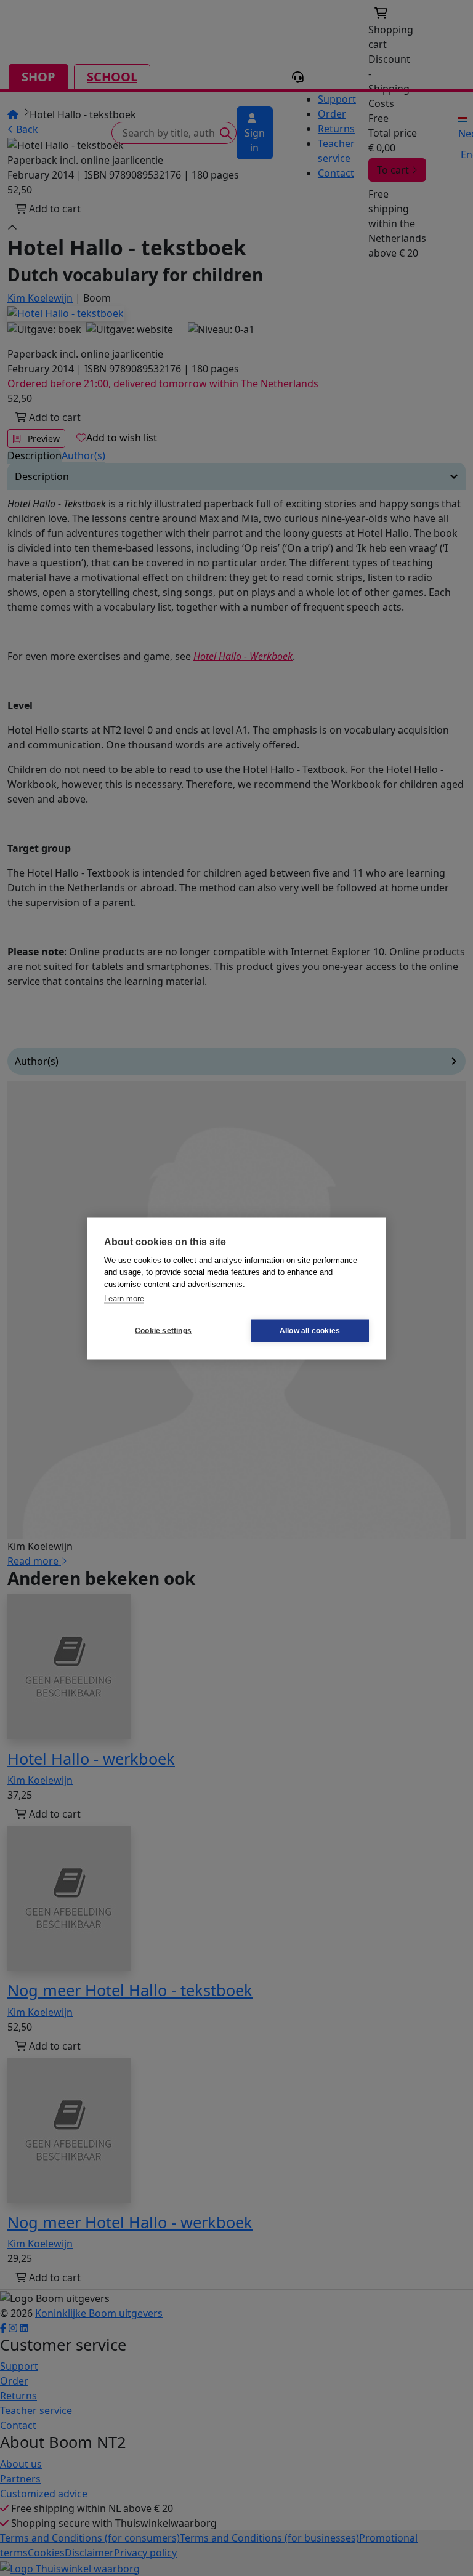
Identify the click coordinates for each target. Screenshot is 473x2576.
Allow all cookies (310, 1331)
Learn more (124, 1298)
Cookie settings (163, 1331)
